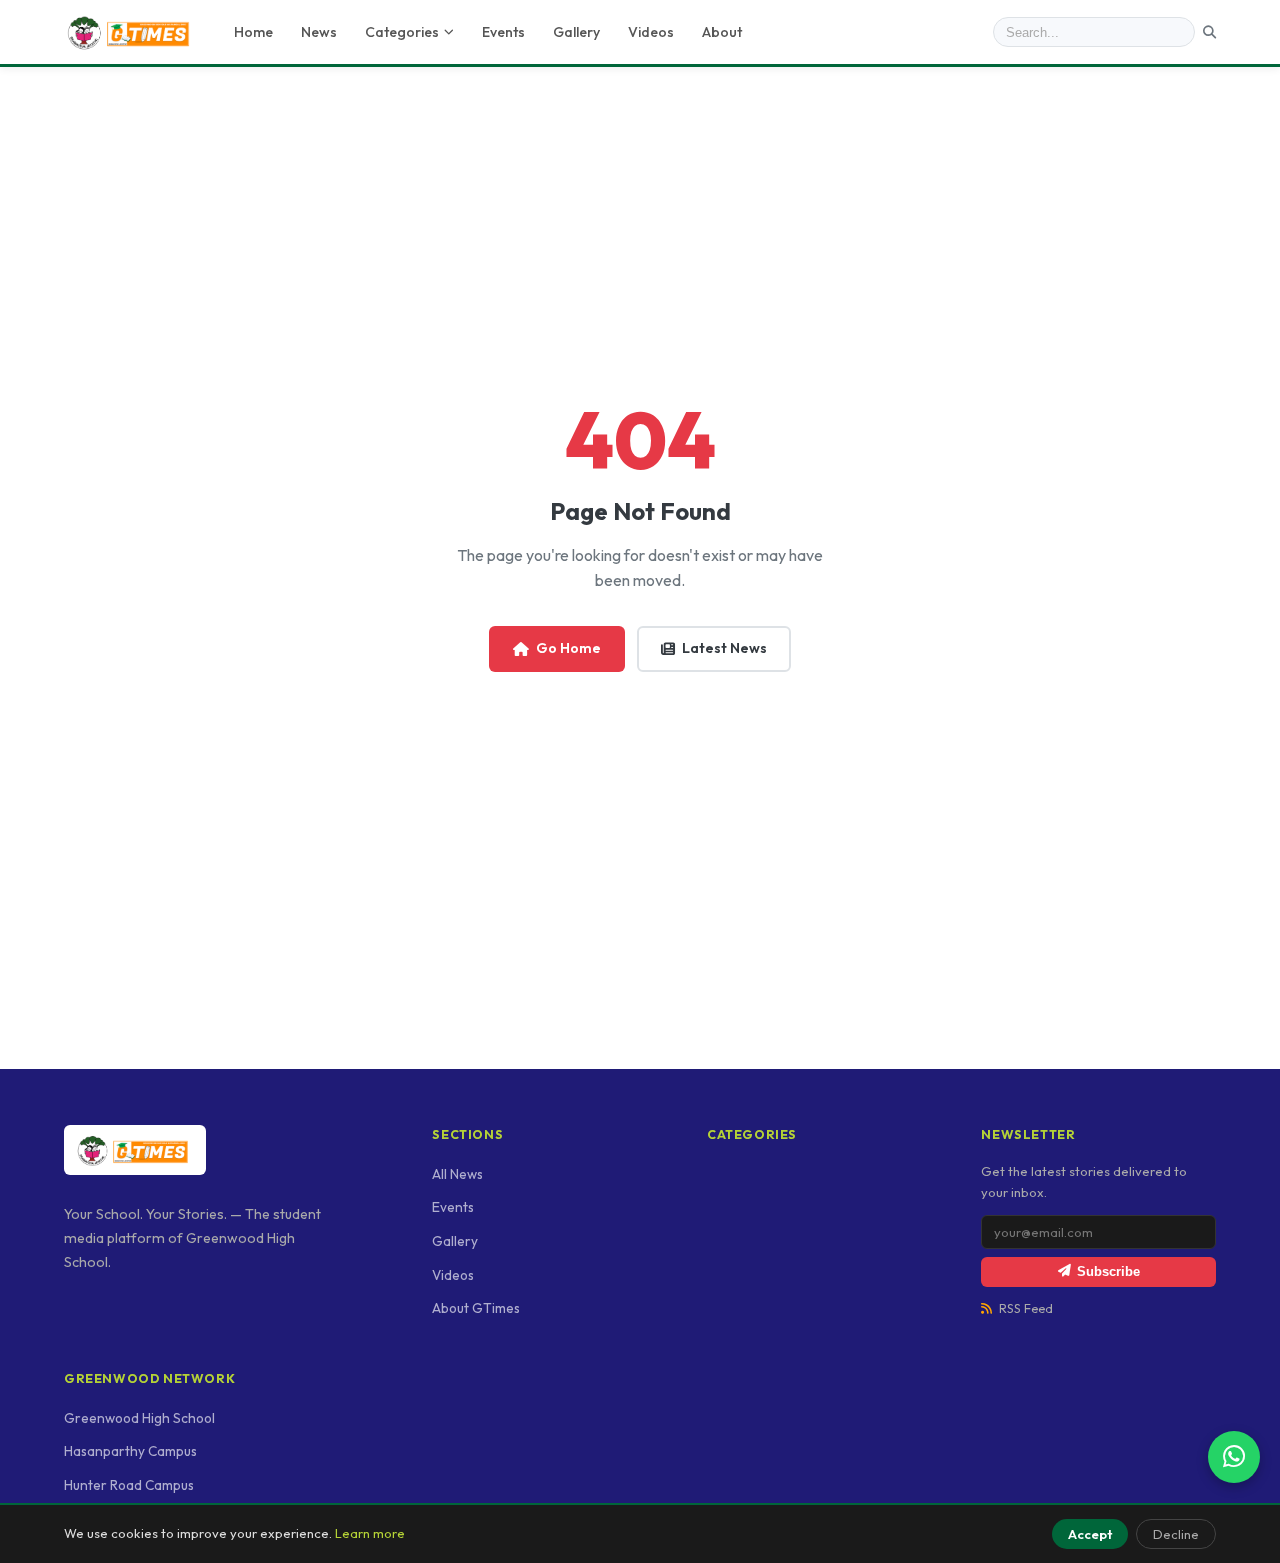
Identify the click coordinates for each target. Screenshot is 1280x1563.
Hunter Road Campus (129, 1485)
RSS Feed (1026, 1308)
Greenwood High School (139, 1418)
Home (253, 32)
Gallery (576, 32)
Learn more (370, 1533)
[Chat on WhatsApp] (1234, 1457)
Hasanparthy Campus (130, 1451)
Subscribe (1108, 1271)
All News (457, 1174)
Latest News (724, 648)
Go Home (568, 648)
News (319, 32)
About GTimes (476, 1308)
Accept (1090, 1534)
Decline (1176, 1534)
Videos (651, 32)
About (722, 32)
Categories (402, 32)
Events (503, 32)
